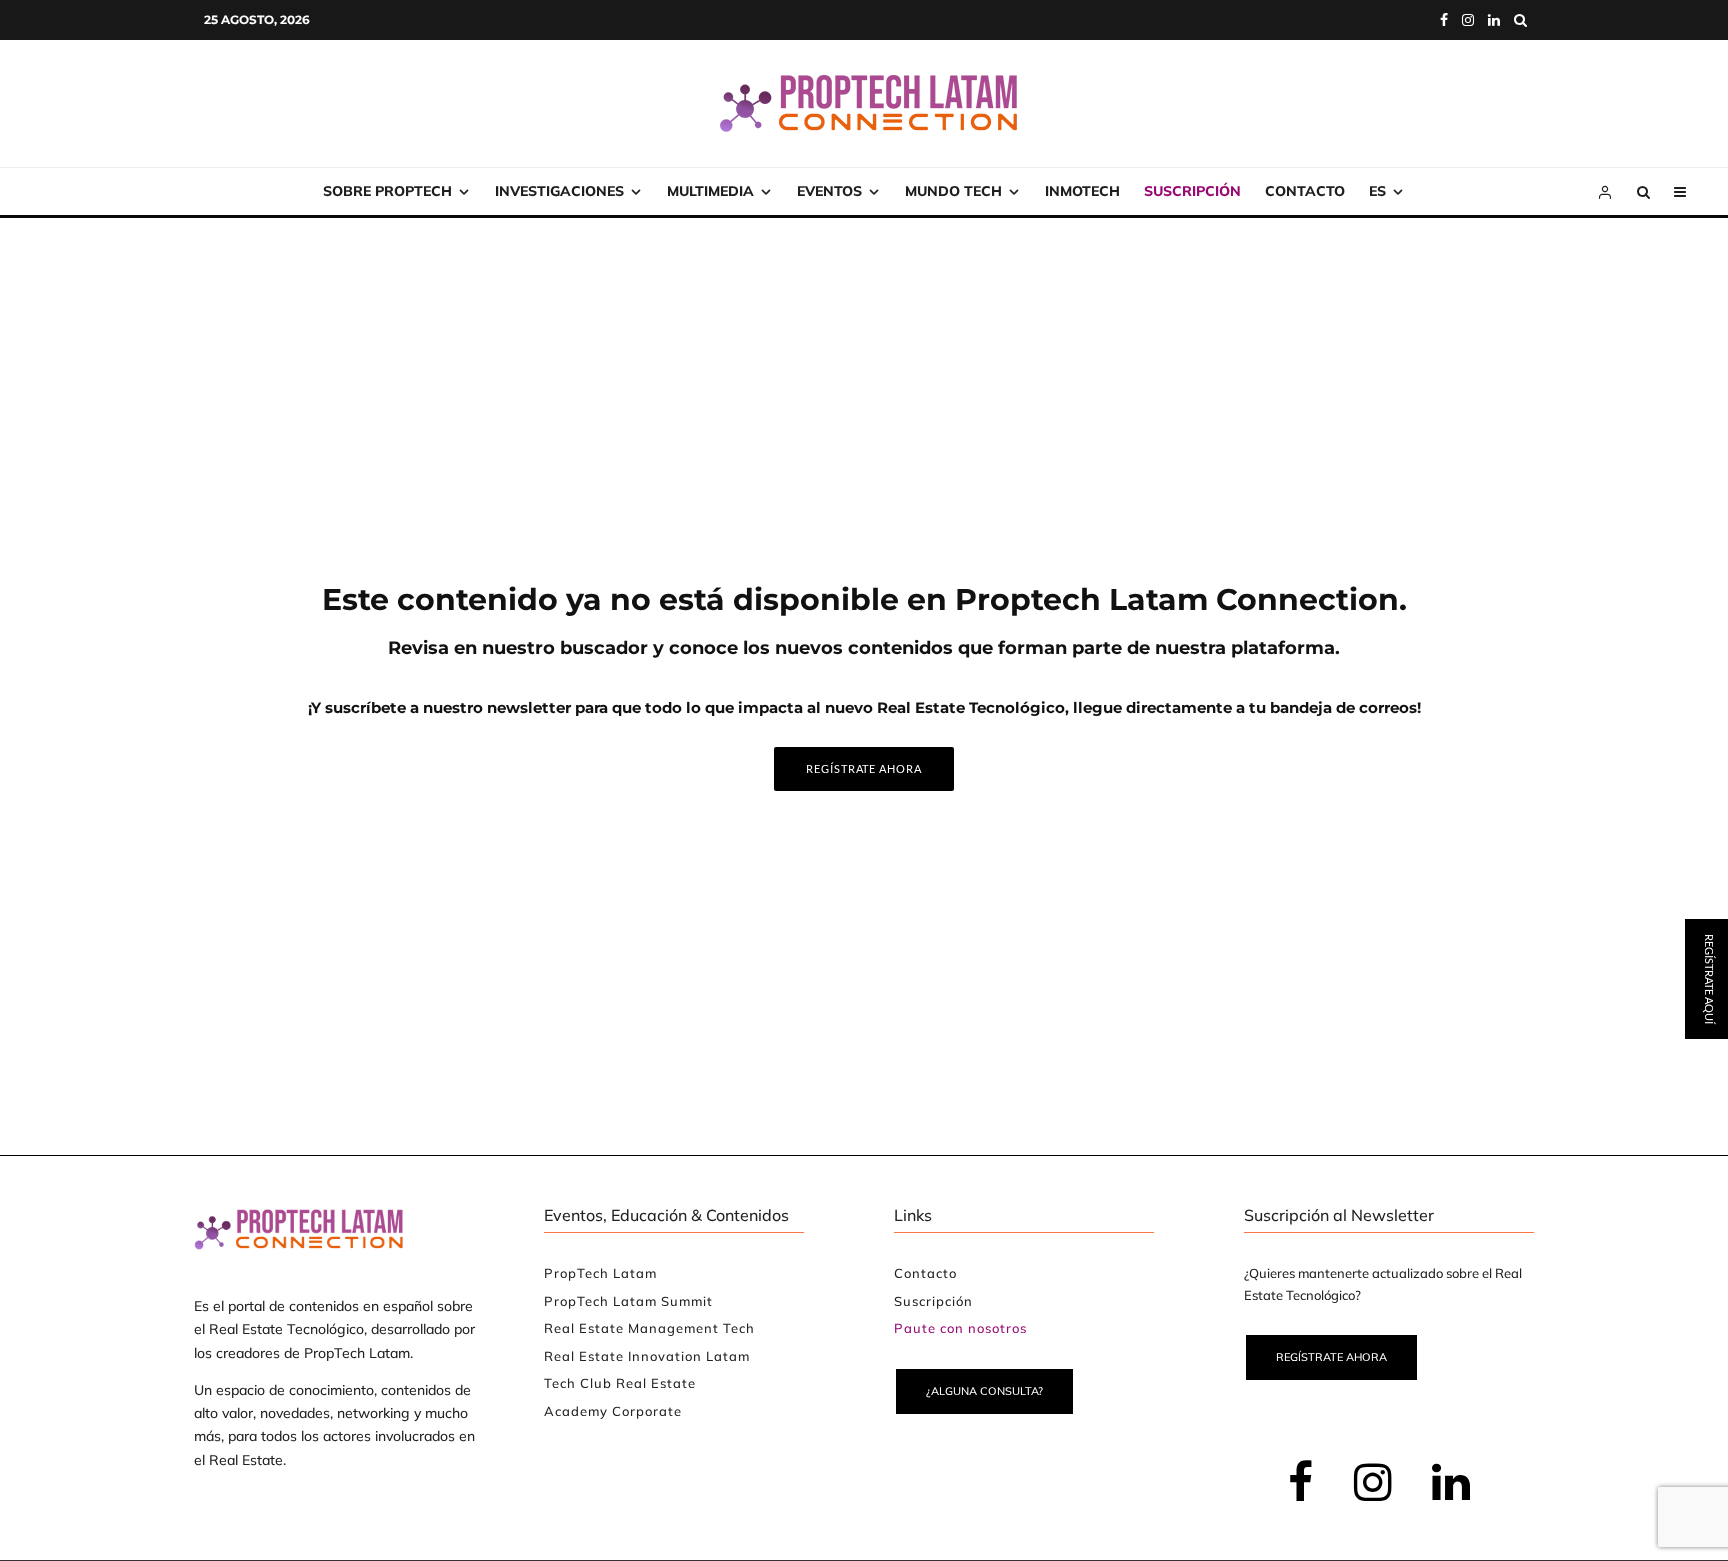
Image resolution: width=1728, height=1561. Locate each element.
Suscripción (1192, 191)
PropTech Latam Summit (628, 1301)
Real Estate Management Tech (649, 1328)
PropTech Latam (600, 1273)
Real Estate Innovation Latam (647, 1356)
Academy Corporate (613, 1411)
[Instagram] (1468, 20)
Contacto (1305, 191)
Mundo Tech (953, 191)
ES (1377, 191)
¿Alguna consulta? (984, 1391)
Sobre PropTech (387, 191)
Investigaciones (559, 191)
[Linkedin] (1494, 20)
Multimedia (710, 191)
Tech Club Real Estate (620, 1383)
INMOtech (1082, 191)
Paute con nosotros (960, 1328)
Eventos (829, 191)
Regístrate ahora (1331, 1357)
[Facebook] (1444, 20)
